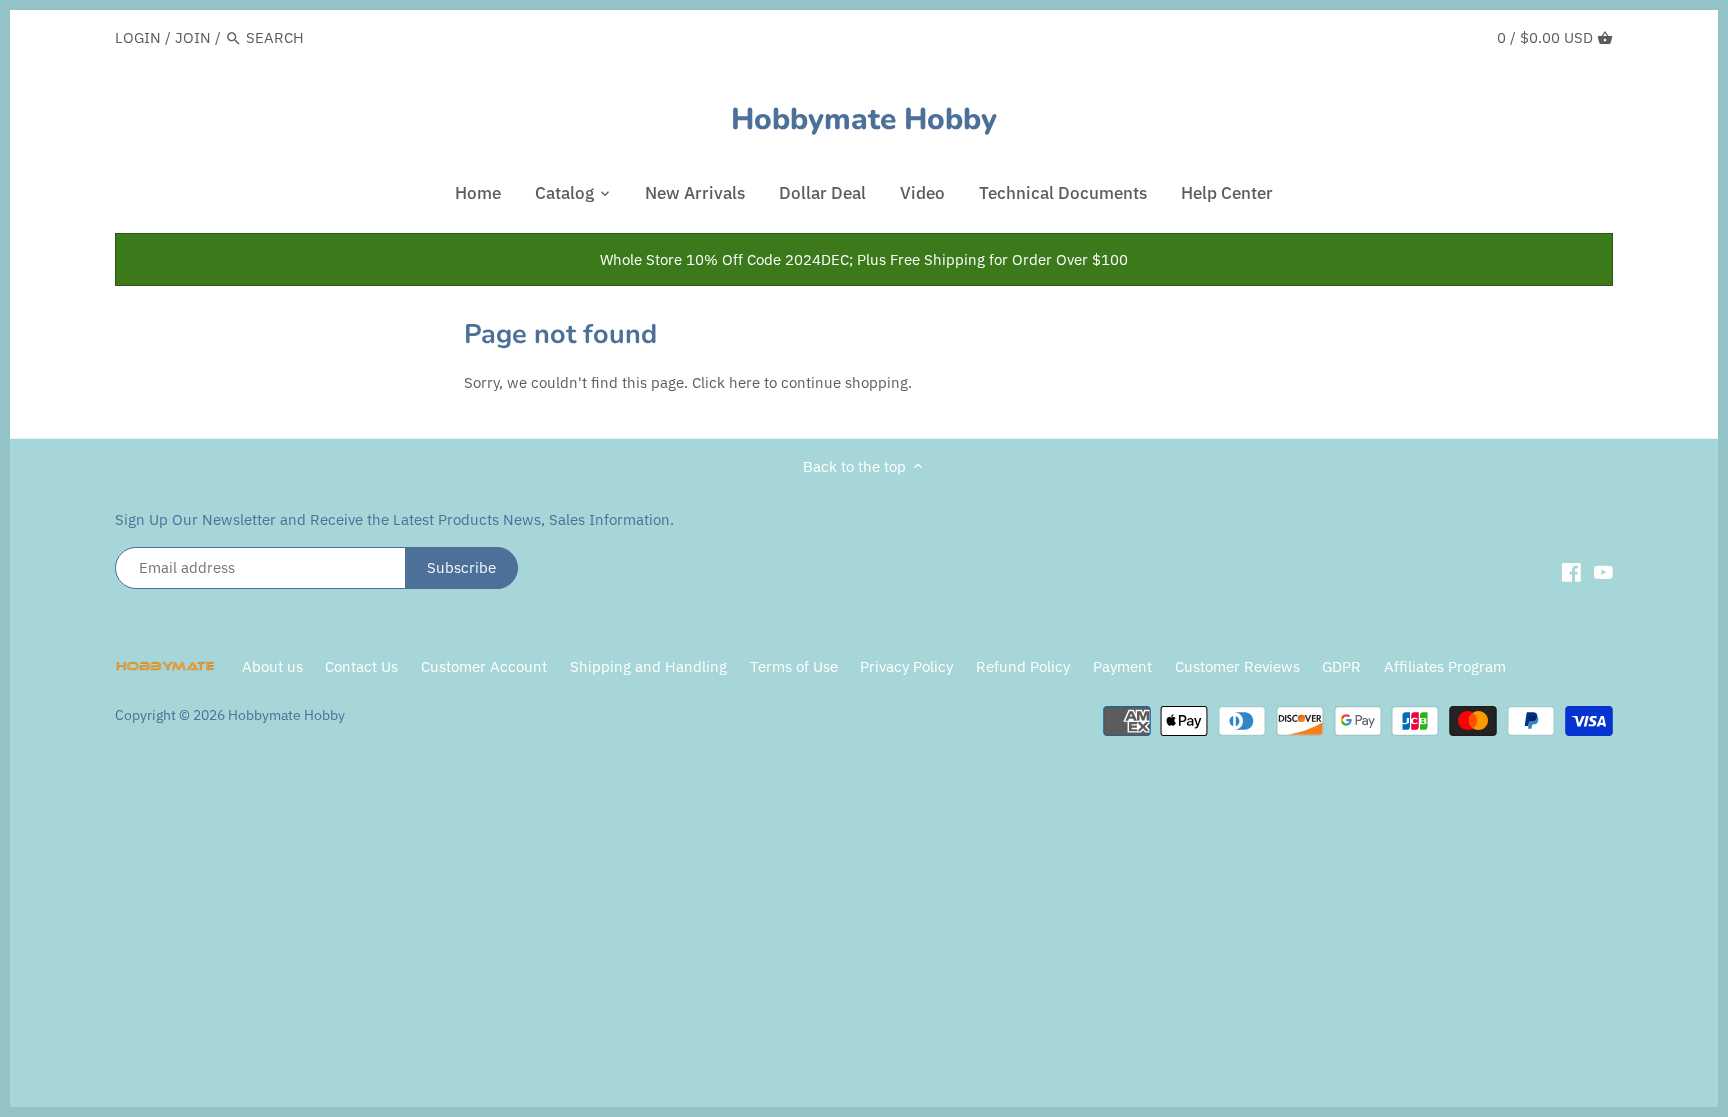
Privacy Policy (908, 666)
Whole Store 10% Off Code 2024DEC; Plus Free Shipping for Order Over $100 (864, 259)
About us (272, 666)
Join (193, 37)
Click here (726, 382)
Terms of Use (794, 666)
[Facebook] (1571, 571)
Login (138, 37)
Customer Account (484, 666)
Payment (1122, 666)
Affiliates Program (1445, 666)
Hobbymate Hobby (864, 120)
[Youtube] (1603, 571)
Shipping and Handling (648, 666)
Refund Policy (1023, 666)
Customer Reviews (1237, 666)
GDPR (1341, 666)
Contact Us (361, 666)
